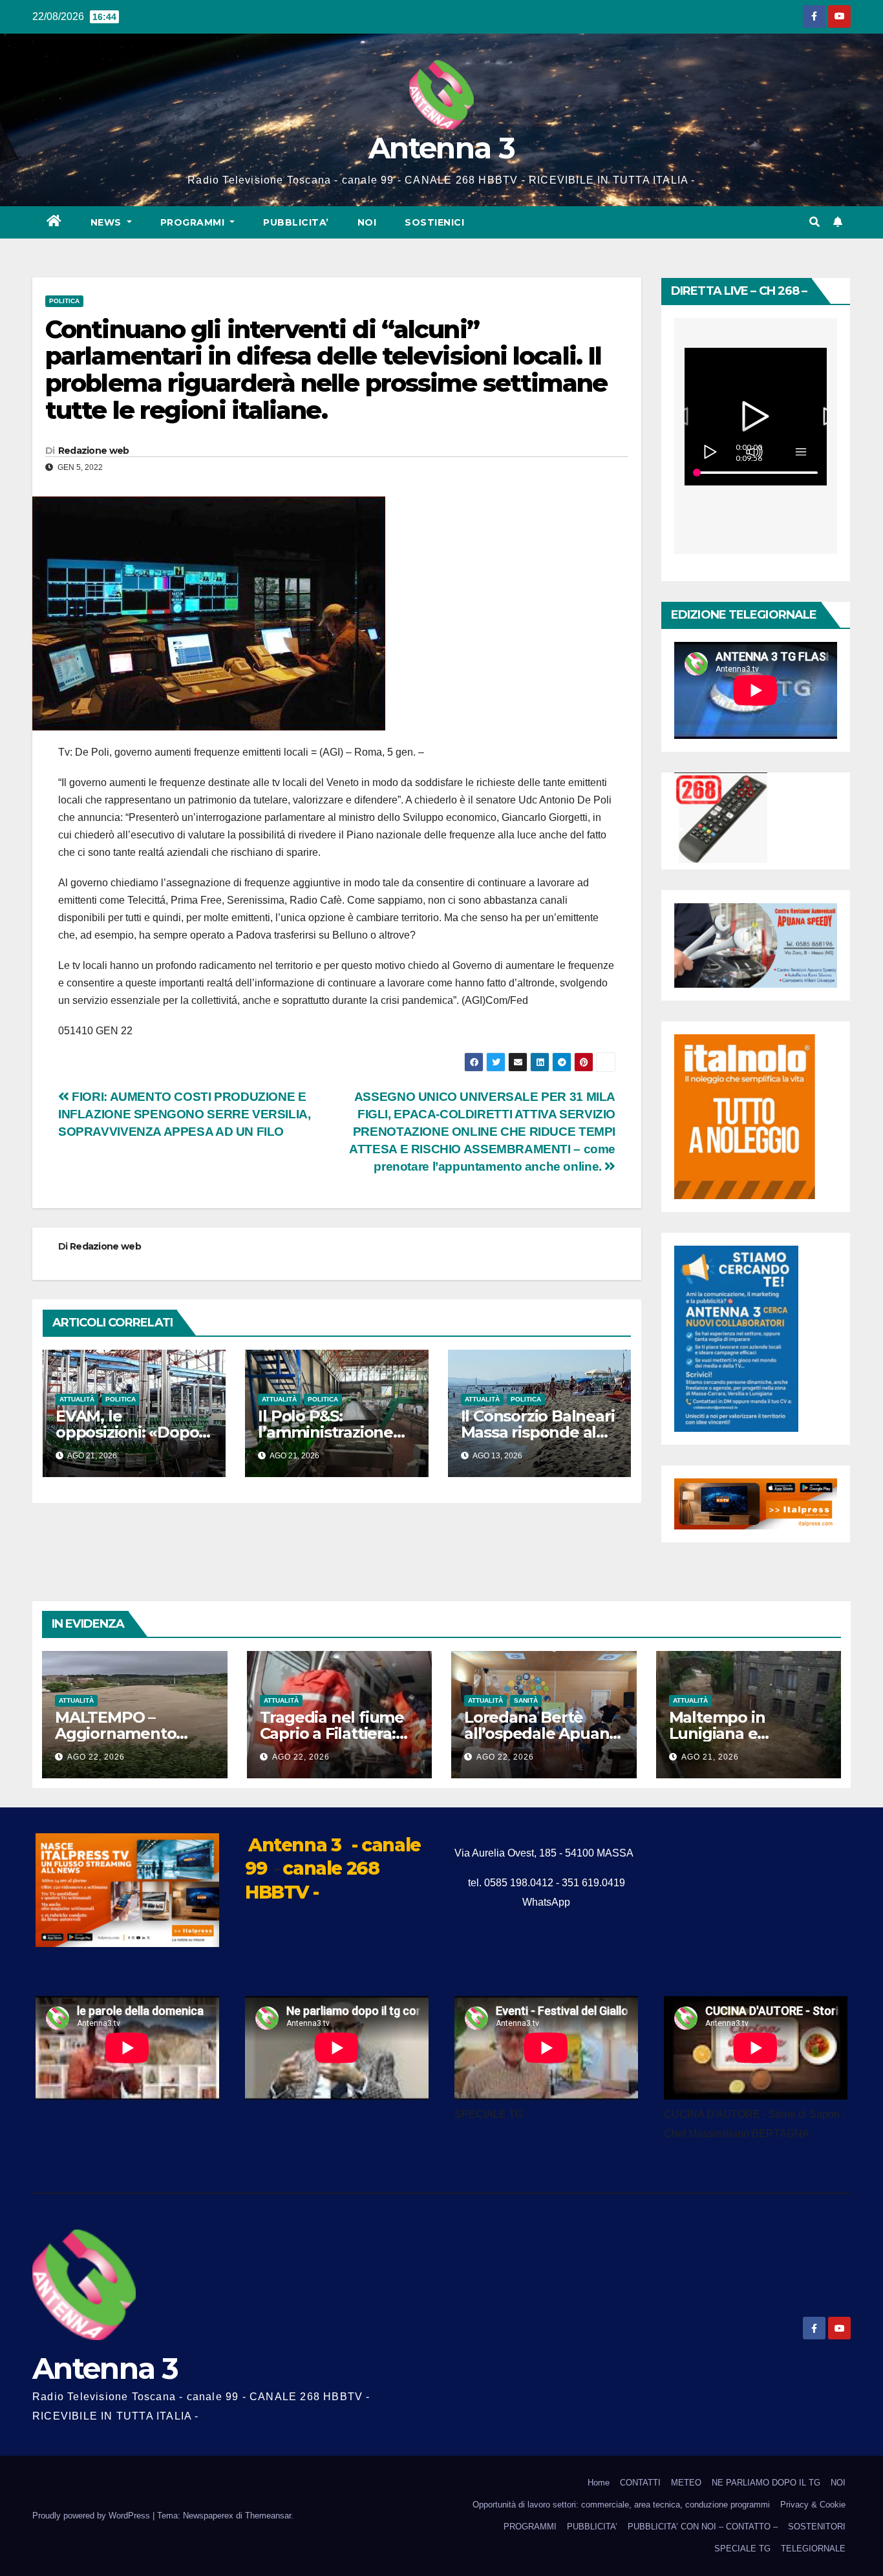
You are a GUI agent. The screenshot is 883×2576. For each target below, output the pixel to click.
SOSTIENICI (434, 222)
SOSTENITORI (817, 2527)
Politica (64, 301)
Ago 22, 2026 (96, 1757)
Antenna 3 (441, 148)
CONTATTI (640, 2483)
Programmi (194, 222)
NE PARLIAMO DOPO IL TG (766, 2483)
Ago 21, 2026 (710, 1757)
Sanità (526, 1700)
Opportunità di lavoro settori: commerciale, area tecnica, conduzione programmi (621, 2505)
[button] (814, 222)
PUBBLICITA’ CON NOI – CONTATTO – (703, 2527)
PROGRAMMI (530, 2527)
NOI (367, 222)
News (108, 222)
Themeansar (268, 2516)
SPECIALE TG (742, 2549)
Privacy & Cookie (813, 2505)
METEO (686, 2483)
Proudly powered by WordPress (92, 2516)
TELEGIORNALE (813, 2549)
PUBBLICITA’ (296, 222)
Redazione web (94, 451)
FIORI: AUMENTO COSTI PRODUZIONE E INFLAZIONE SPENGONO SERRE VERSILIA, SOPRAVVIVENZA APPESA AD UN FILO (185, 1114)
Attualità (77, 1399)
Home (599, 2483)
